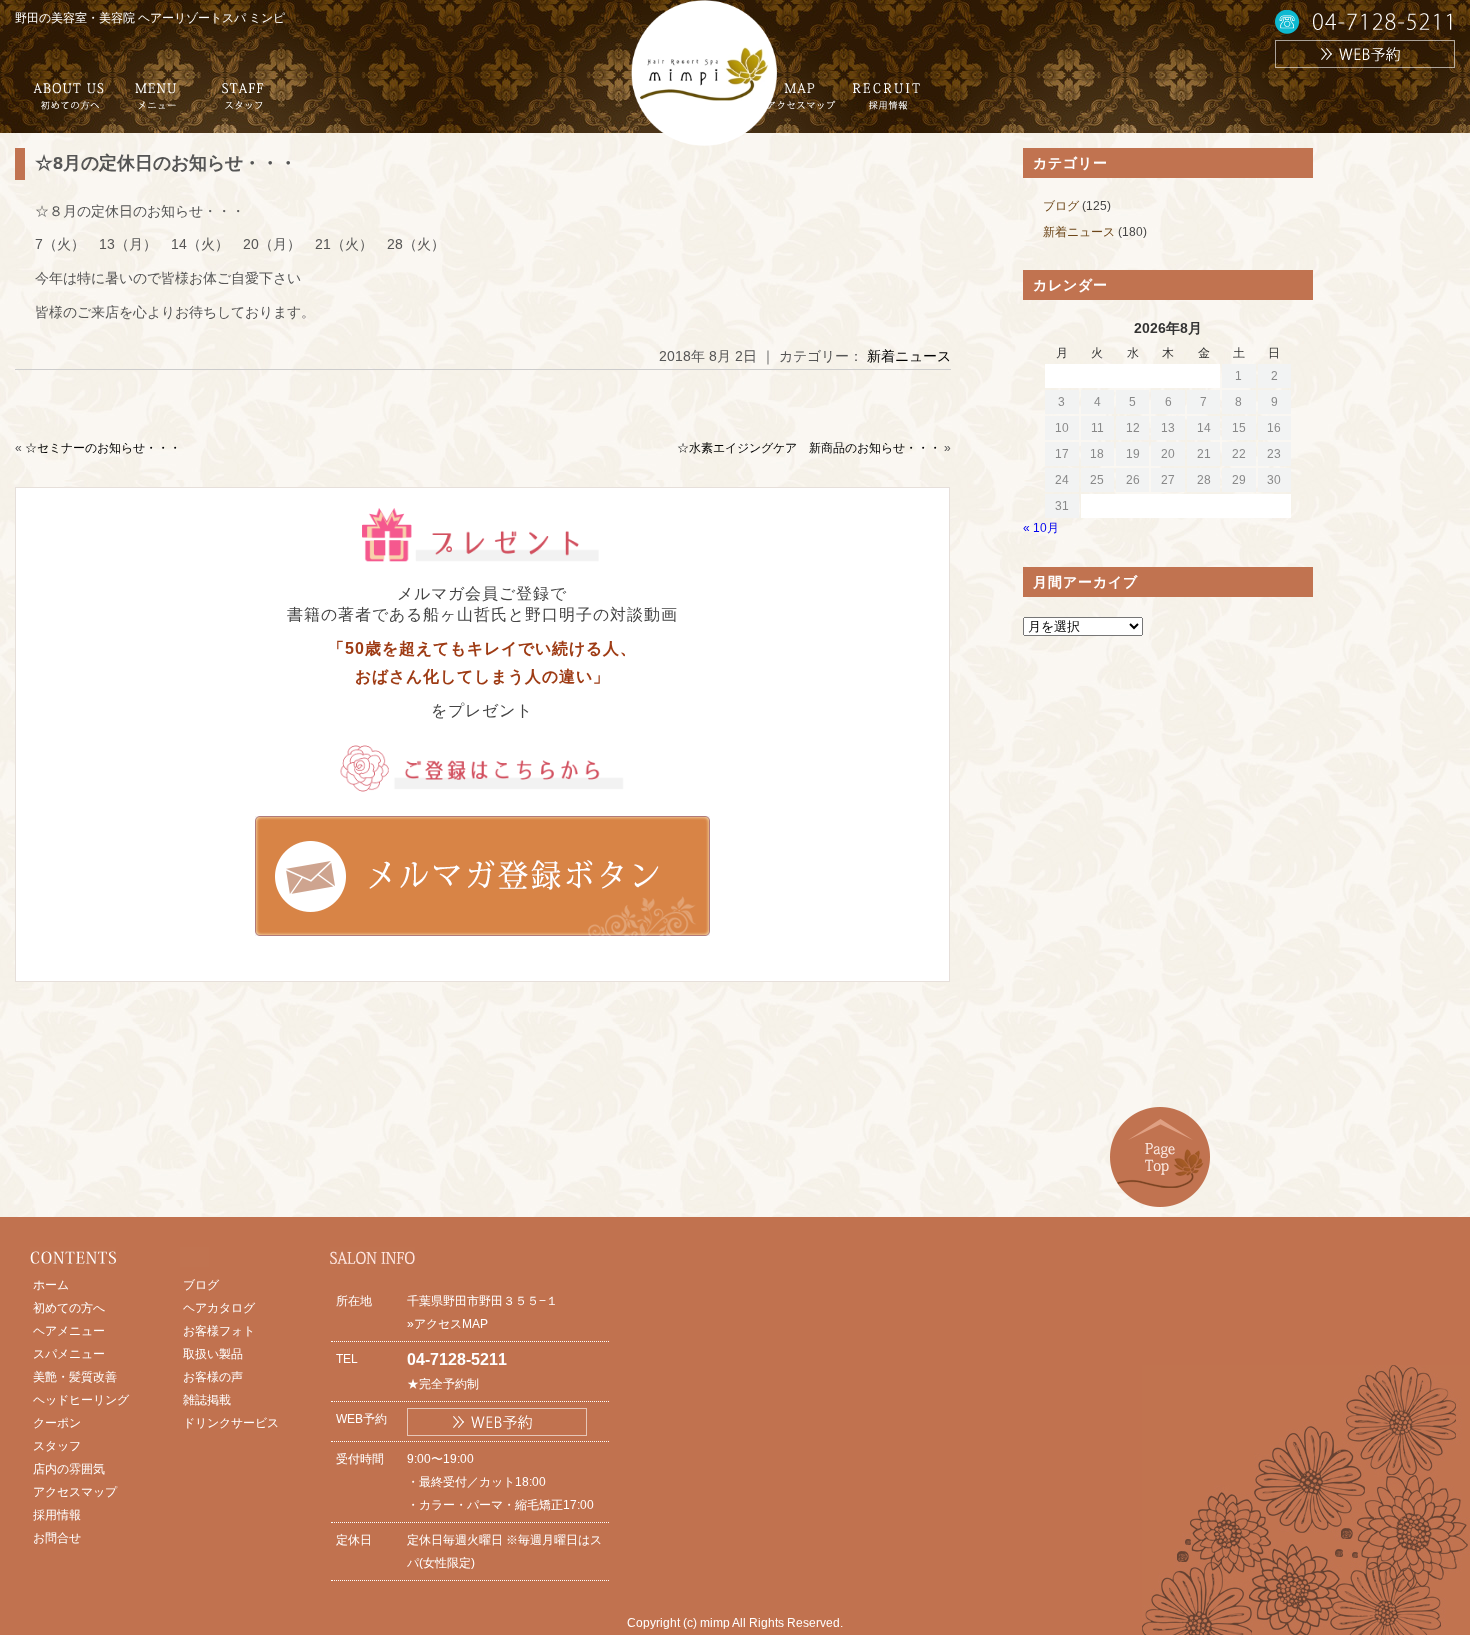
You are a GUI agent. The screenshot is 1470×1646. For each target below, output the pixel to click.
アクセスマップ (75, 1492)
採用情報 (57, 1515)
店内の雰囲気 (69, 1469)
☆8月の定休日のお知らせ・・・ (166, 163)
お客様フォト (219, 1331)
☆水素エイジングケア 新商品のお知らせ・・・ (809, 448)
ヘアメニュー (69, 1331)
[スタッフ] (243, 103)
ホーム (51, 1285)
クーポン (57, 1423)
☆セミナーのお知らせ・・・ (103, 448)
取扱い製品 (213, 1354)
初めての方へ (69, 1308)
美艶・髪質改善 (75, 1377)
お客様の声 (213, 1377)
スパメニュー (69, 1354)
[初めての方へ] (69, 103)
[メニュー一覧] (156, 103)
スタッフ (57, 1446)
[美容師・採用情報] (887, 103)
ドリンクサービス (231, 1423)
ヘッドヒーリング (81, 1400)
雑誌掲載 (207, 1400)
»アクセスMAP (447, 1324)
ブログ (1061, 206)
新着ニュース (909, 356)
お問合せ (57, 1538)
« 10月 (1041, 528)
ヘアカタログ (219, 1308)
